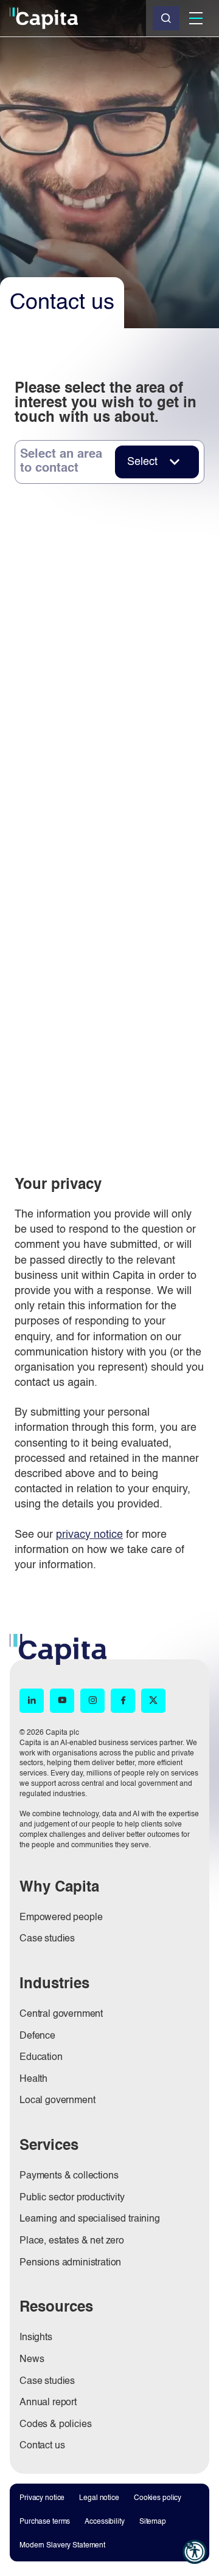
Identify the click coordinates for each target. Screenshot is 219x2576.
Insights (36, 2338)
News (32, 2360)
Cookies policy (158, 2498)
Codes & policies (55, 2425)
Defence (37, 2036)
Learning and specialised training (90, 2219)
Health (33, 2079)
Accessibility (104, 2522)
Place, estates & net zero (72, 2241)
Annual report (48, 2403)
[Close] (166, 18)
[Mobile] (196, 18)
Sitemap (153, 2522)
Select (142, 462)
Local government (57, 2101)
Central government (61, 2014)
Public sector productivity (72, 2198)
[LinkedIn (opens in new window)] (32, 1701)
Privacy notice (42, 2498)
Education (41, 2058)
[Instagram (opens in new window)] (92, 1701)
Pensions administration (70, 2263)
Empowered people (61, 1918)
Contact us (42, 2446)
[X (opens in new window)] (153, 1701)
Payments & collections (69, 2176)
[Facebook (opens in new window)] (123, 1701)
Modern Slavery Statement (62, 2546)
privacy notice (89, 1535)
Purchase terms (45, 2522)
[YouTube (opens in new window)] (62, 1701)
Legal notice (99, 2498)
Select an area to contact (61, 462)
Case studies (47, 1939)
